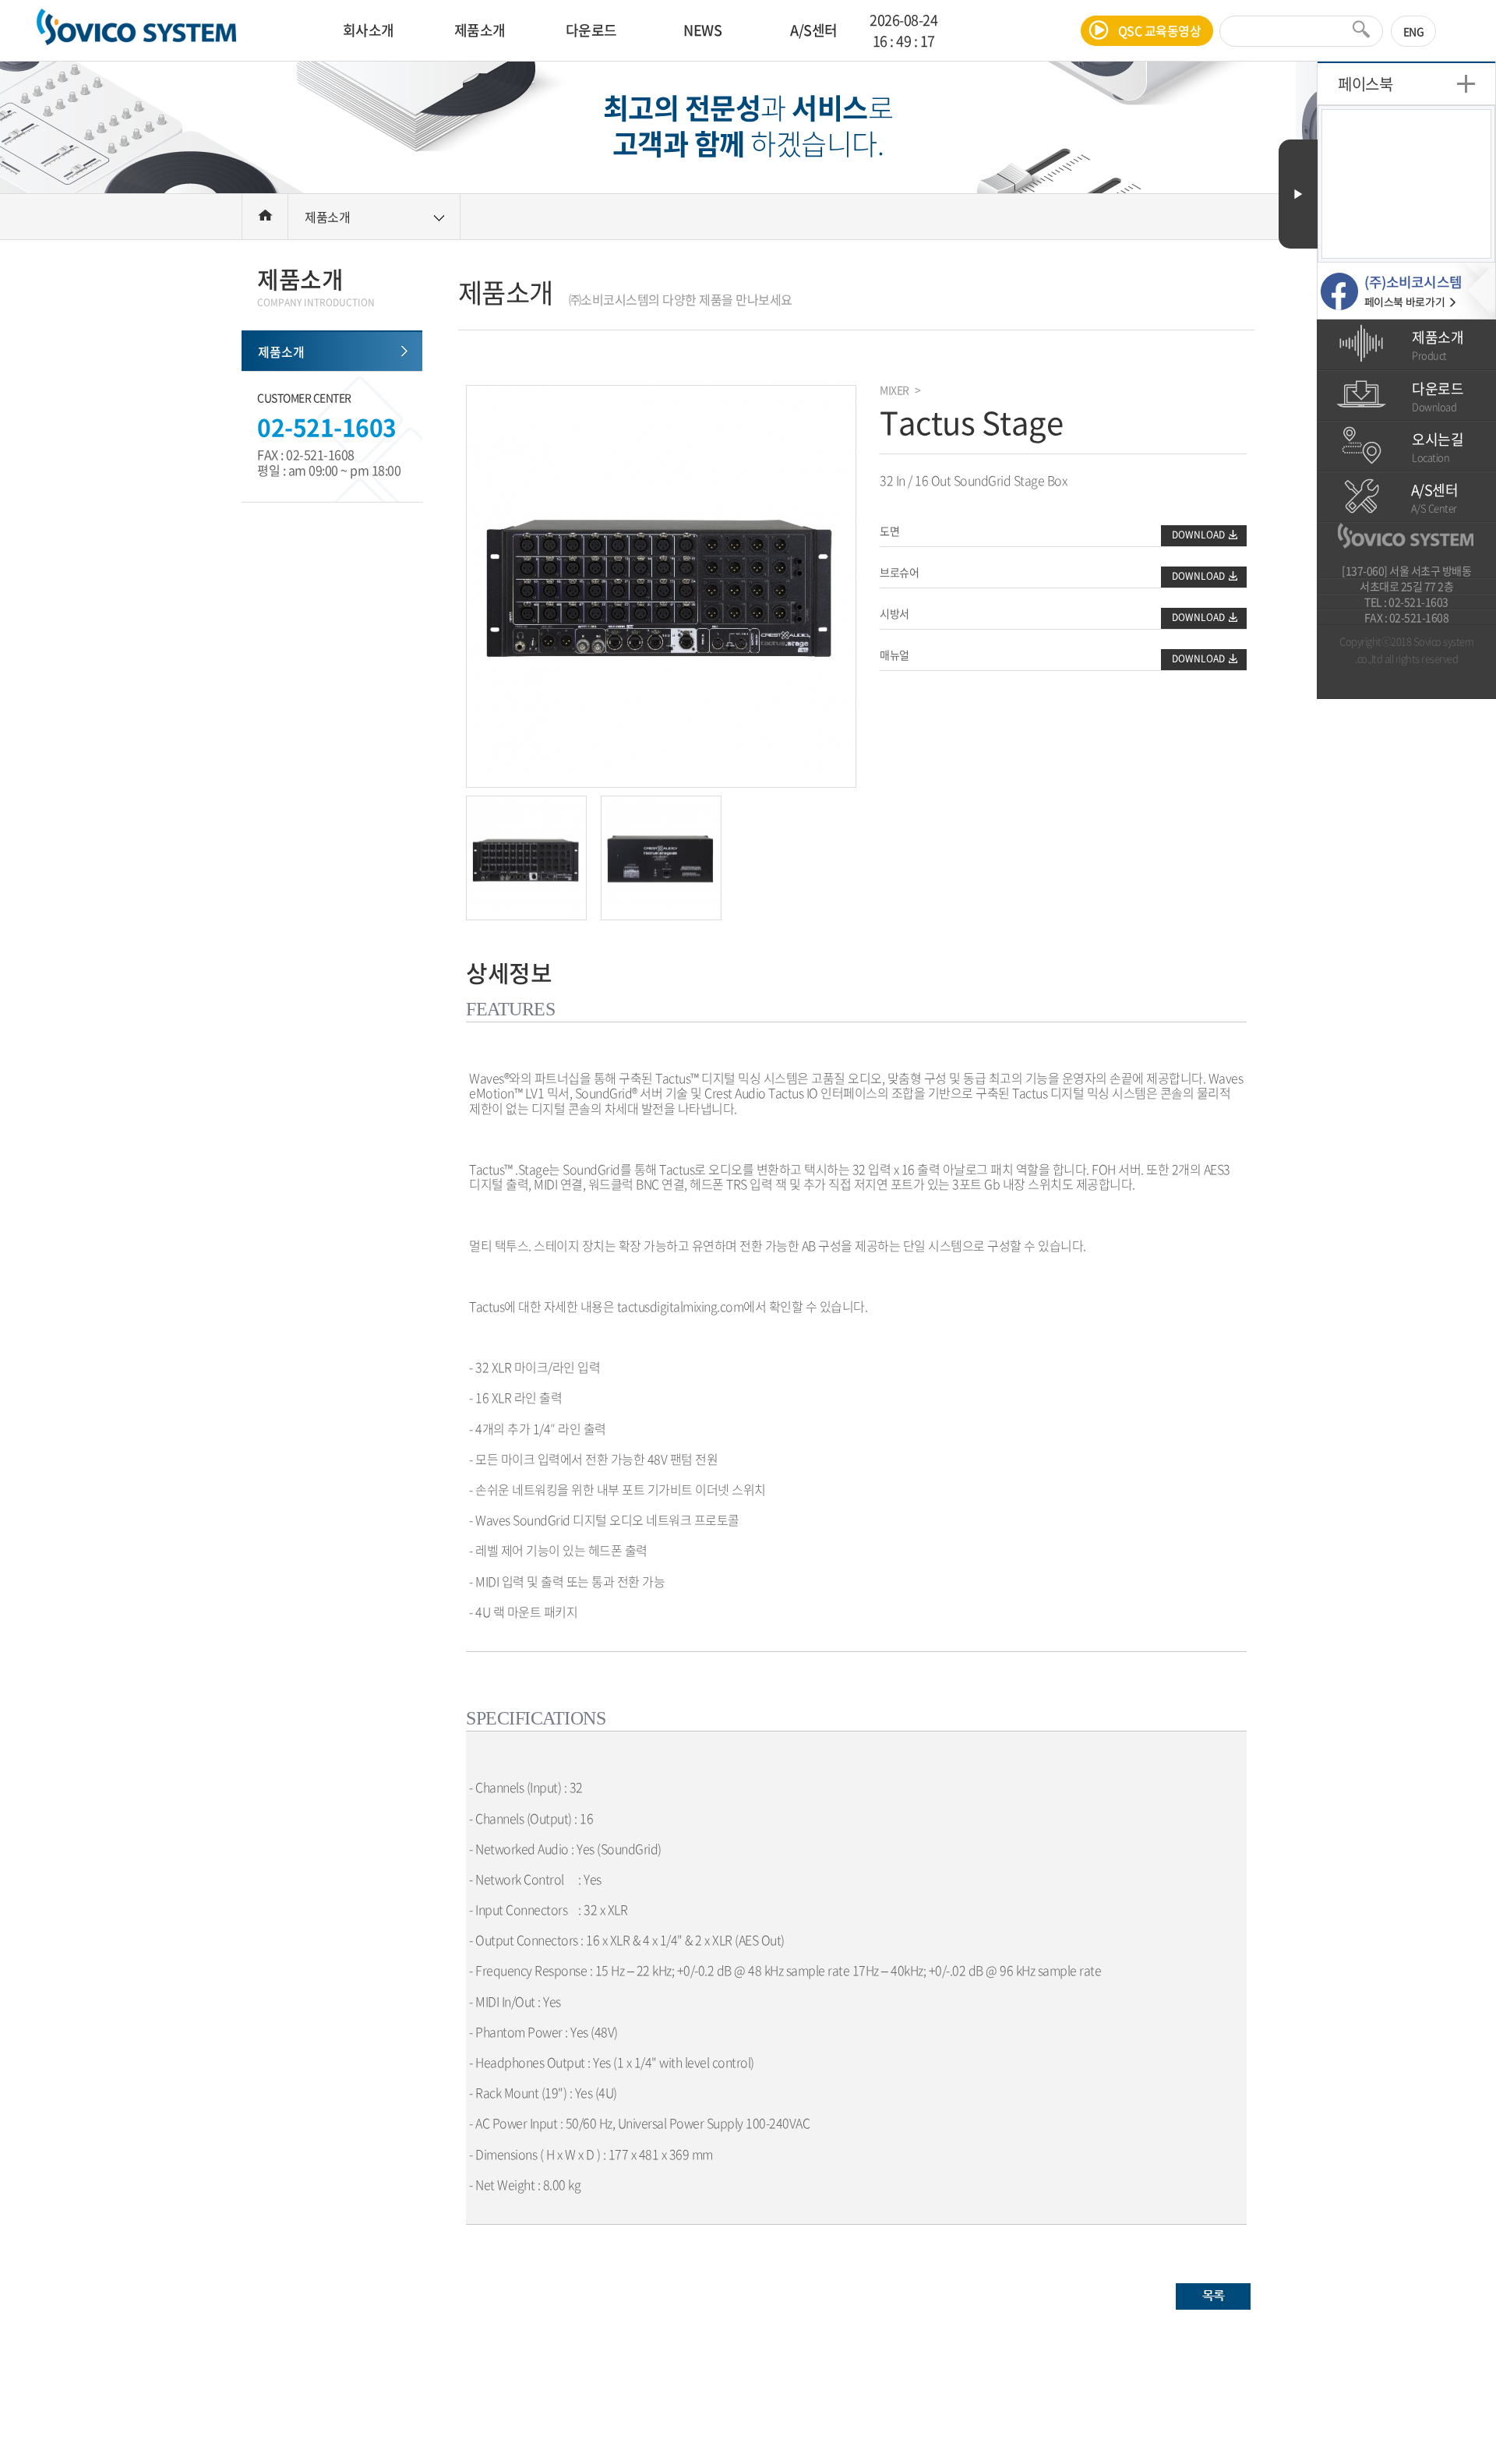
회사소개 (369, 30)
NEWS (702, 30)
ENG (1414, 31)
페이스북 (1365, 84)
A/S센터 (814, 30)
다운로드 (591, 30)
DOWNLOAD (1198, 535)
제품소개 (480, 30)
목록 (1214, 2295)
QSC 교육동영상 (1160, 30)
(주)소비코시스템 (136, 30)
